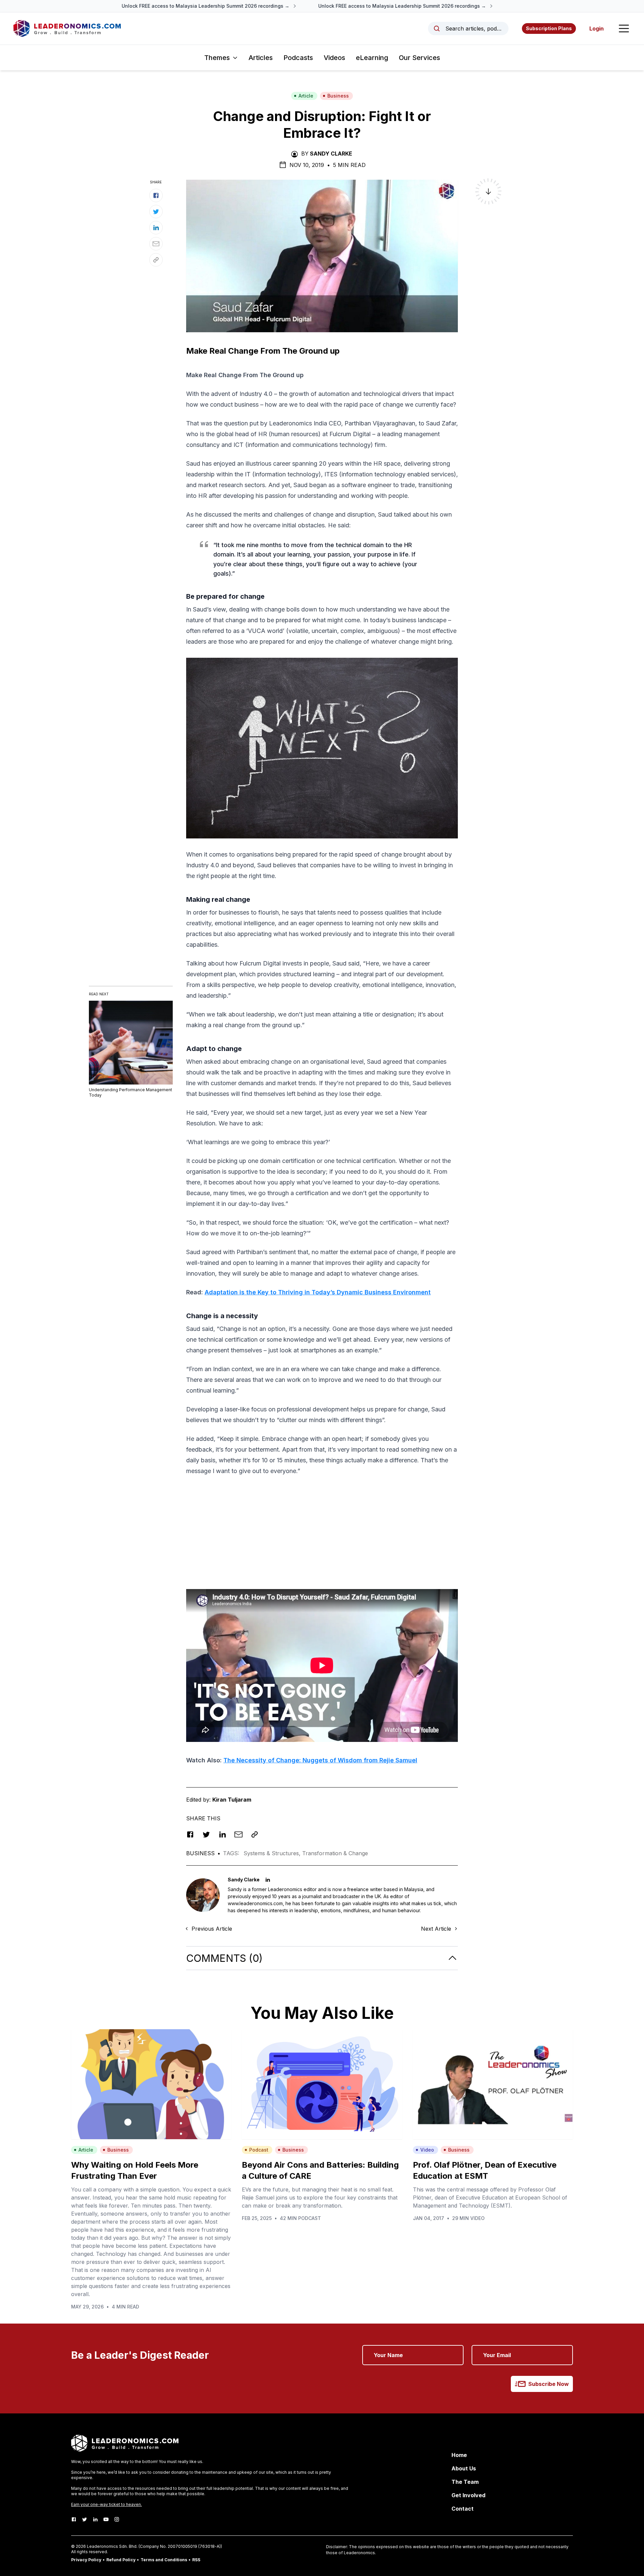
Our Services (419, 58)
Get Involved (468, 2495)
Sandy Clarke (331, 154)
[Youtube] (106, 2519)
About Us (464, 2468)
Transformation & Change (335, 1853)
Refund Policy (121, 2560)
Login (597, 28)
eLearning (372, 58)
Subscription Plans (549, 28)
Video (427, 2150)
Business (338, 96)
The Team (465, 2482)
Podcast (259, 2150)
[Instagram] (117, 2519)
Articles (261, 58)
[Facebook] (74, 2519)
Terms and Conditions (164, 2560)
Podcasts (298, 58)
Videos (334, 58)
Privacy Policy (86, 2560)
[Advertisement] (322, 1529)
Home (459, 2455)
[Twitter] (85, 2519)
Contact (463, 2509)
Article (306, 96)
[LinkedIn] (95, 2519)
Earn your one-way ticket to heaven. (106, 2504)
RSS (196, 2560)
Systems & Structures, (273, 1853)
